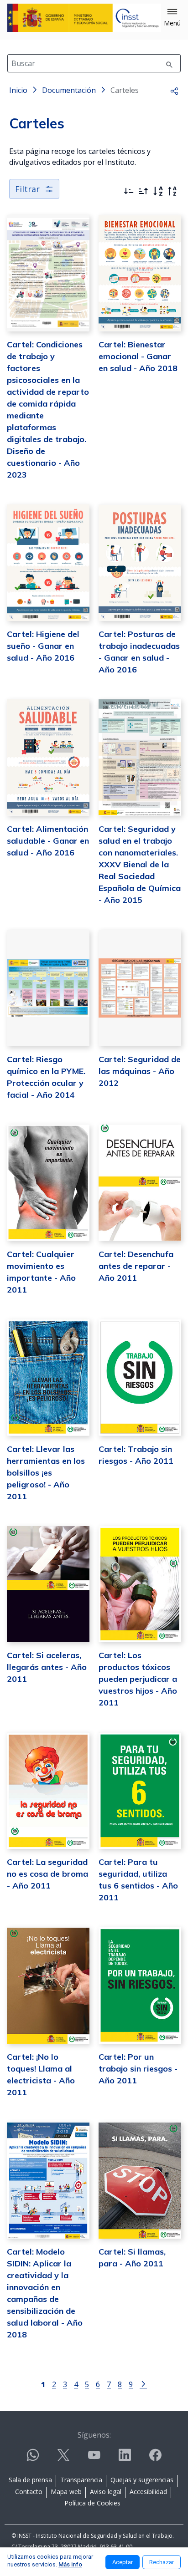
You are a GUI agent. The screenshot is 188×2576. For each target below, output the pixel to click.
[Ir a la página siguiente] (143, 2383)
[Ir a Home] (84, 18)
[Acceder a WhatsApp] (33, 2459)
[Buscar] (169, 63)
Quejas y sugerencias (142, 2480)
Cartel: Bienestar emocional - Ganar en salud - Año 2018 (138, 356)
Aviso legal (106, 2492)
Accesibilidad (148, 2492)
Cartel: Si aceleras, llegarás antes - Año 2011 (47, 1667)
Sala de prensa (30, 2480)
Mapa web (66, 2492)
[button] (172, 18)
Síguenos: (94, 2435)
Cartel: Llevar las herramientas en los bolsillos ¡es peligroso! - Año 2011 (46, 1473)
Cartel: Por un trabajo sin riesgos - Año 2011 (138, 2069)
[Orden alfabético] (158, 191)
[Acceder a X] (63, 2459)
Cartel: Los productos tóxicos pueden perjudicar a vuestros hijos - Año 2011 (138, 1679)
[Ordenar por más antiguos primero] (143, 191)
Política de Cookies (92, 2503)
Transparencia (81, 2480)
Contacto (29, 2492)
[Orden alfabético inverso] (172, 191)
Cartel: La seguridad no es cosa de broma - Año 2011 (47, 1874)
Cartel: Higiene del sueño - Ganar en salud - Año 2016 (43, 646)
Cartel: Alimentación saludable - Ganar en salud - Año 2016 (48, 841)
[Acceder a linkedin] (125, 2459)
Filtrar (27, 189)
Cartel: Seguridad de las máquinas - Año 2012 (140, 1071)
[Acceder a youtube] (94, 2459)
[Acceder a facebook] (155, 2459)
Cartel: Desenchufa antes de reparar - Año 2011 (136, 1266)
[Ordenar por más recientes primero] (129, 191)
